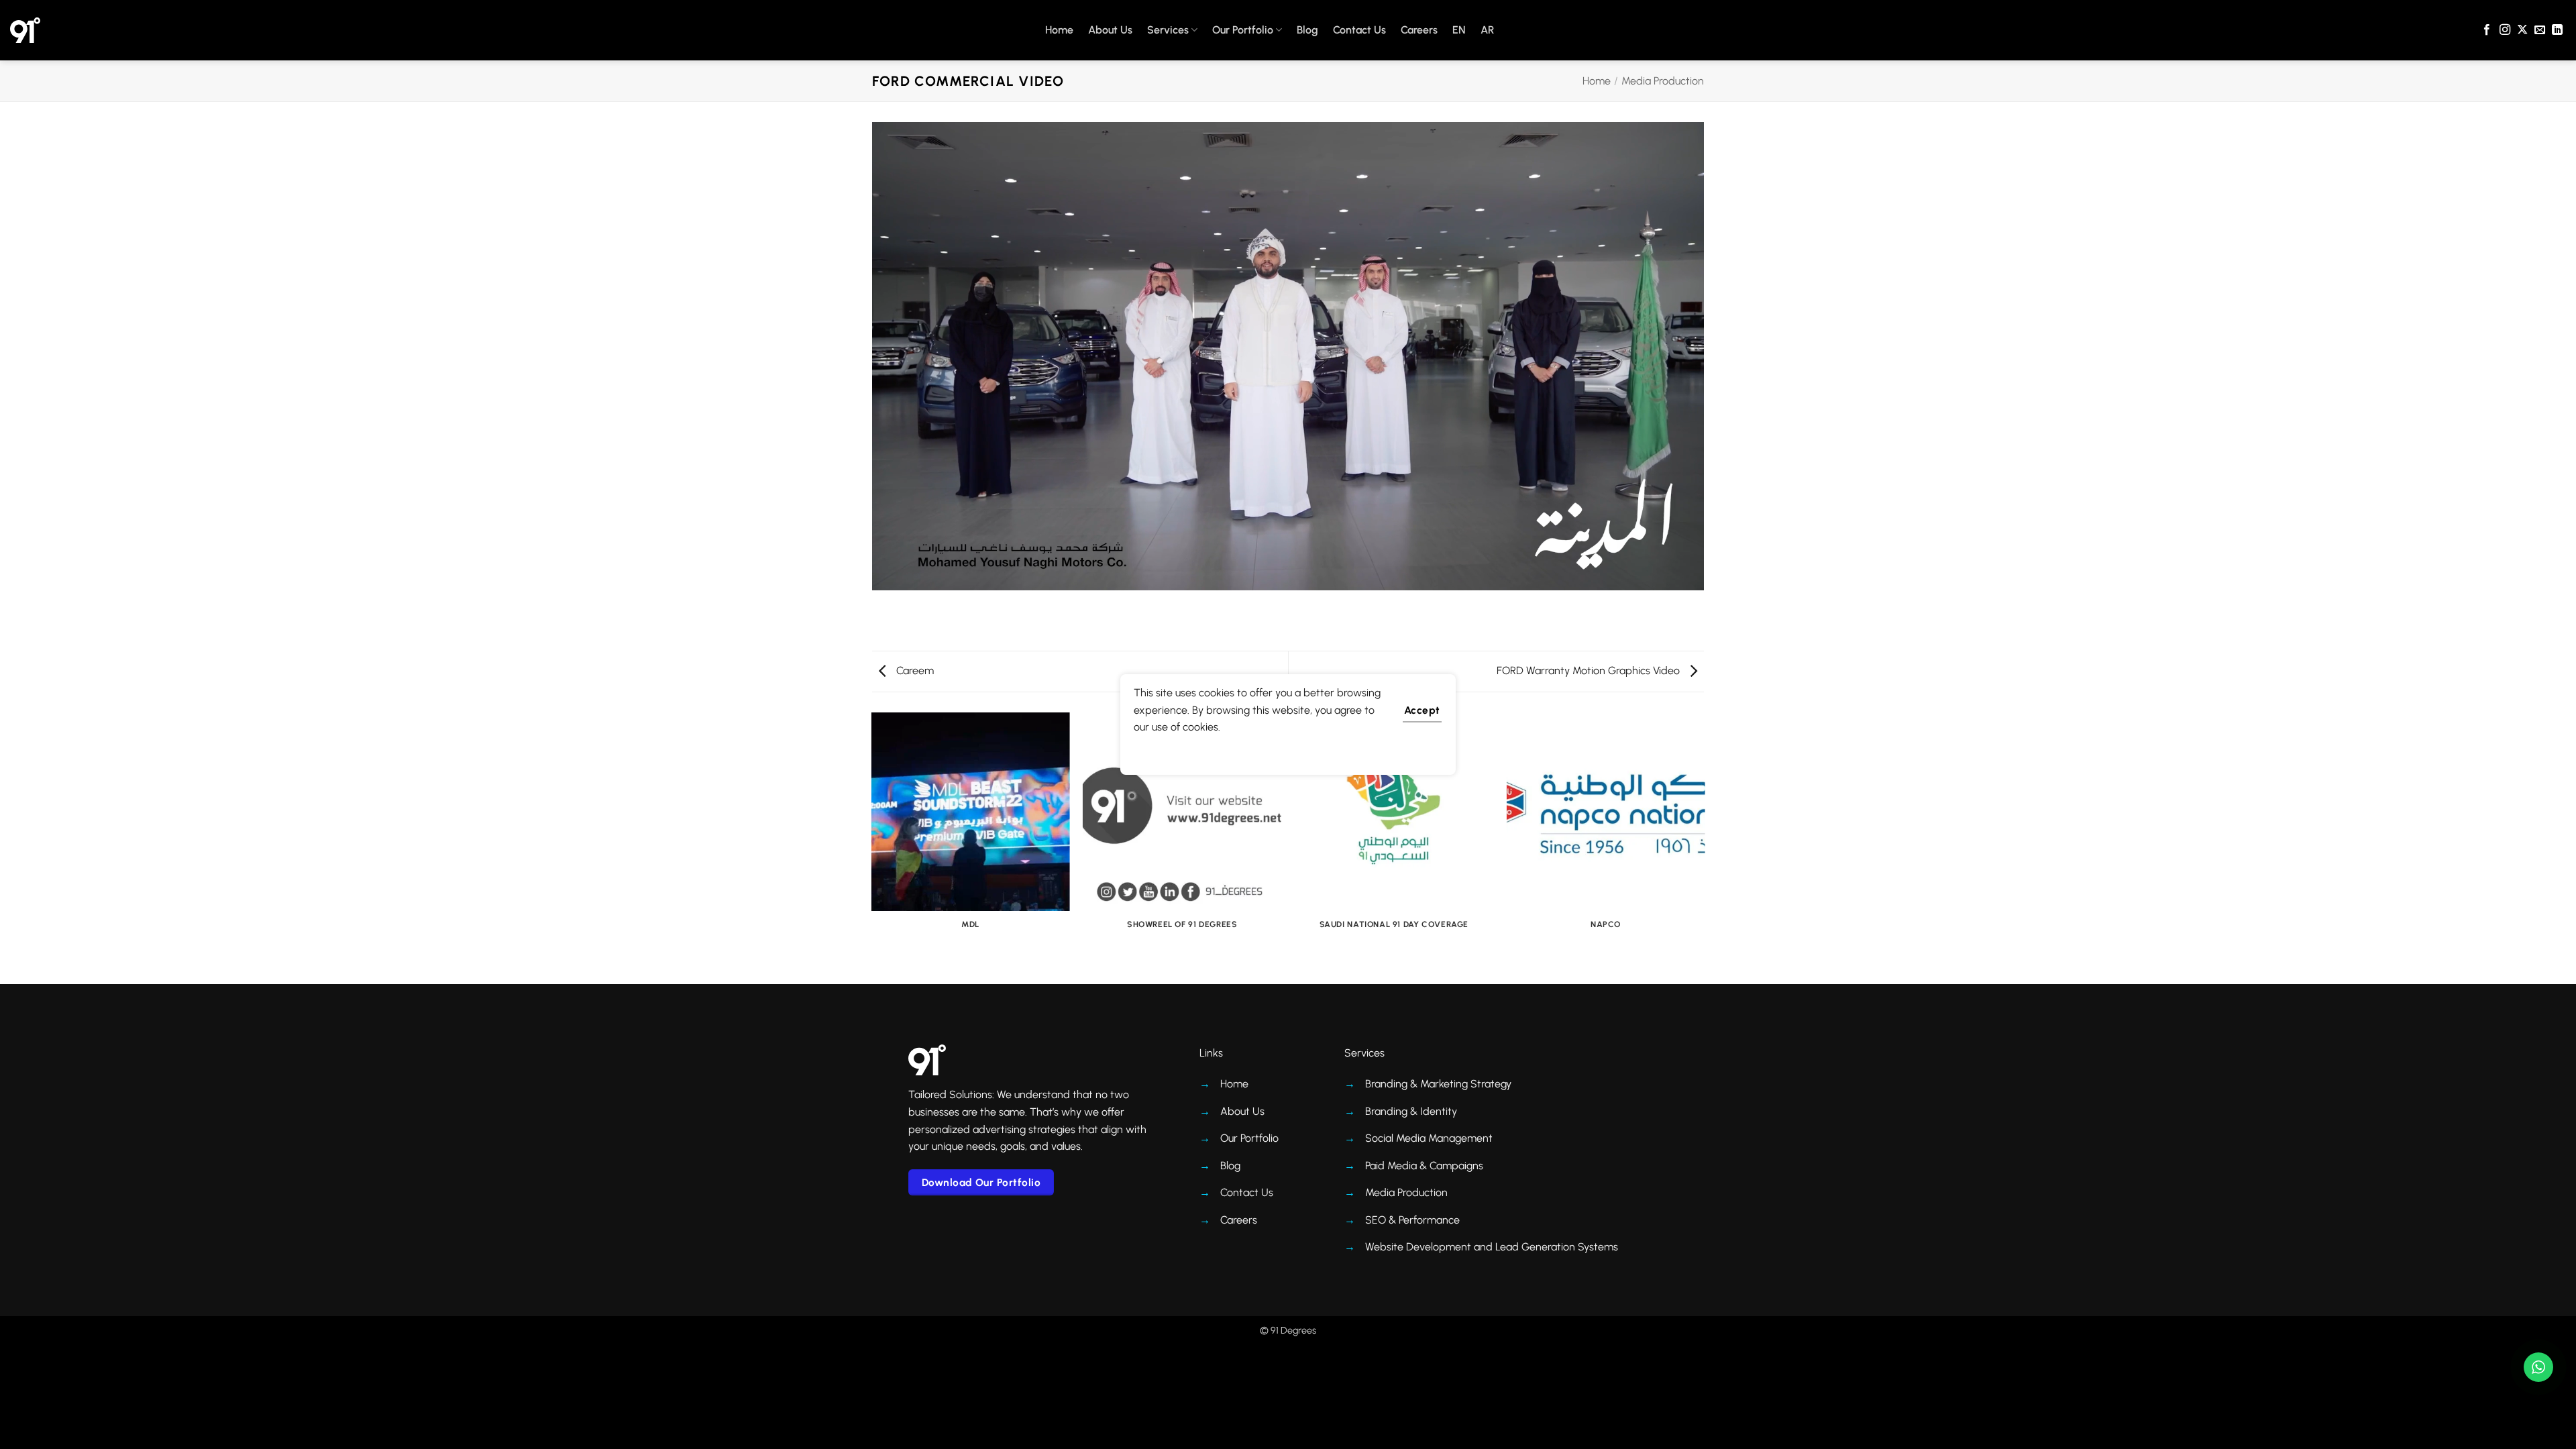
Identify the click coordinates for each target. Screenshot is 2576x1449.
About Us (1110, 30)
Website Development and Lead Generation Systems (1492, 1247)
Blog (1307, 30)
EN (1459, 30)
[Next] (1704, 847)
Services (1168, 30)
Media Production (1663, 81)
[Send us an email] (2540, 30)
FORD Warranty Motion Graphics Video (1590, 670)
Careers (1419, 30)
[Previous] (872, 847)
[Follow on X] (2522, 30)
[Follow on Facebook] (2487, 30)
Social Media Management (1429, 1138)
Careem (914, 670)
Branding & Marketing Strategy (1438, 1084)
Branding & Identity (1411, 1111)
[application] (1288, 356)
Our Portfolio (1243, 30)
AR (1487, 30)
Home (1059, 30)
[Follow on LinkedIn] (2557, 30)
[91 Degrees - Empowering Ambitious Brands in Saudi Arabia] (25, 30)
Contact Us (1359, 30)
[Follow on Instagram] (2505, 30)
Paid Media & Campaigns (1424, 1166)
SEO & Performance (1412, 1220)
